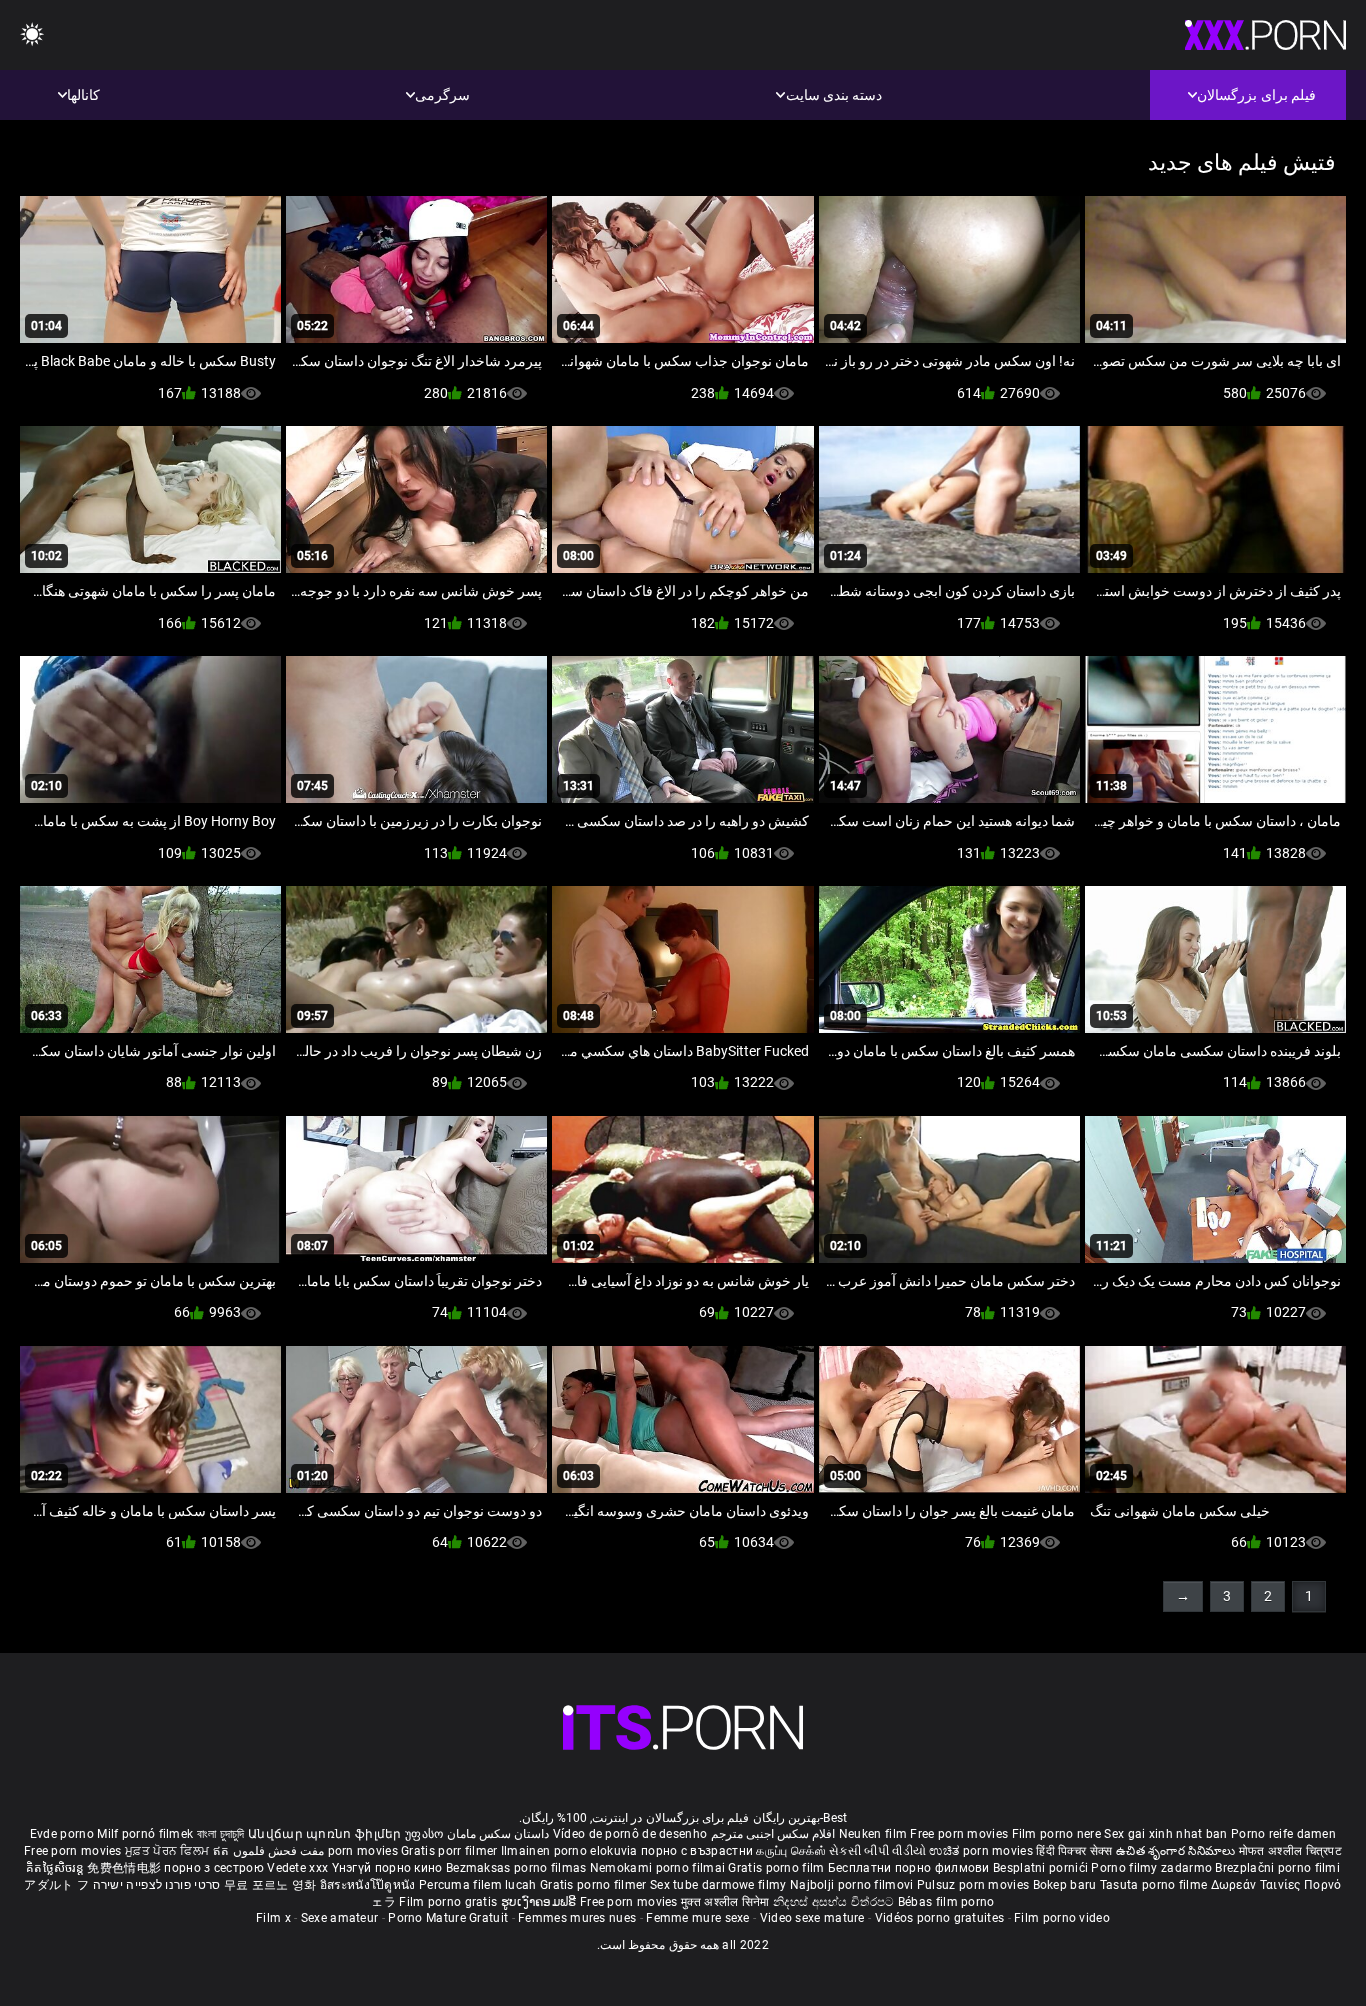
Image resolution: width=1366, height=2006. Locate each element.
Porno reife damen (1283, 1834)
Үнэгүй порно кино (389, 1868)
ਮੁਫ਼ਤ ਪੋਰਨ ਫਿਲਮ (169, 1851)
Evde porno (62, 1834)
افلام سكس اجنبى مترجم (773, 1834)
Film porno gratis (449, 1902)
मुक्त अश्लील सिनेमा (727, 1902)
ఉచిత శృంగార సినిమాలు (1177, 1851)
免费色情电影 (125, 1868)
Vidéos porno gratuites (940, 1918)
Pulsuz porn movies (975, 1885)
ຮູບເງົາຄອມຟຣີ (540, 1902)
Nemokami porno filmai (659, 1868)
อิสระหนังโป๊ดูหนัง (369, 1885)
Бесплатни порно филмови (910, 1868)
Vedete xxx (297, 1868)
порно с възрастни (697, 1851)
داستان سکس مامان (498, 1834)
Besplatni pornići (1042, 1868)
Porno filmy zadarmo (1153, 1868)
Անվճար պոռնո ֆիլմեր (326, 1834)
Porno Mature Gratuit (448, 1918)
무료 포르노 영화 (272, 1885)
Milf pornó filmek (145, 1834)
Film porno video (1062, 1918)
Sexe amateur (340, 1918)
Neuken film (873, 1834)
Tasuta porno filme (1155, 1885)
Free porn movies (960, 1834)
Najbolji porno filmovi (852, 1885)
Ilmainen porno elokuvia (571, 1851)
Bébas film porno (946, 1902)
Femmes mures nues (577, 1918)
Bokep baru (1065, 1885)
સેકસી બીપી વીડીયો (877, 1851)
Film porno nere (1057, 1834)
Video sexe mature (812, 1918)
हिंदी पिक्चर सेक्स (1074, 1851)
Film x (273, 1918)
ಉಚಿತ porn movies (982, 1851)
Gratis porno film (777, 1868)
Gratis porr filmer (451, 1851)
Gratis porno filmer (595, 1885)
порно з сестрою (214, 1868)
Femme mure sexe (698, 1918)
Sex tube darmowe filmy (718, 1885)
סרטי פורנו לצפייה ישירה (157, 1885)
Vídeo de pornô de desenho (630, 1834)
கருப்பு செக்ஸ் (790, 1851)
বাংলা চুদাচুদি (221, 1834)
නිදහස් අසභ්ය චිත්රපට (835, 1902)
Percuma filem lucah (479, 1885)
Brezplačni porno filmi (1277, 1868)
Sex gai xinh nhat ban (1165, 1834)
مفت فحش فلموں (276, 1851)
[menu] (32, 35)
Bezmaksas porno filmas (518, 1868)
